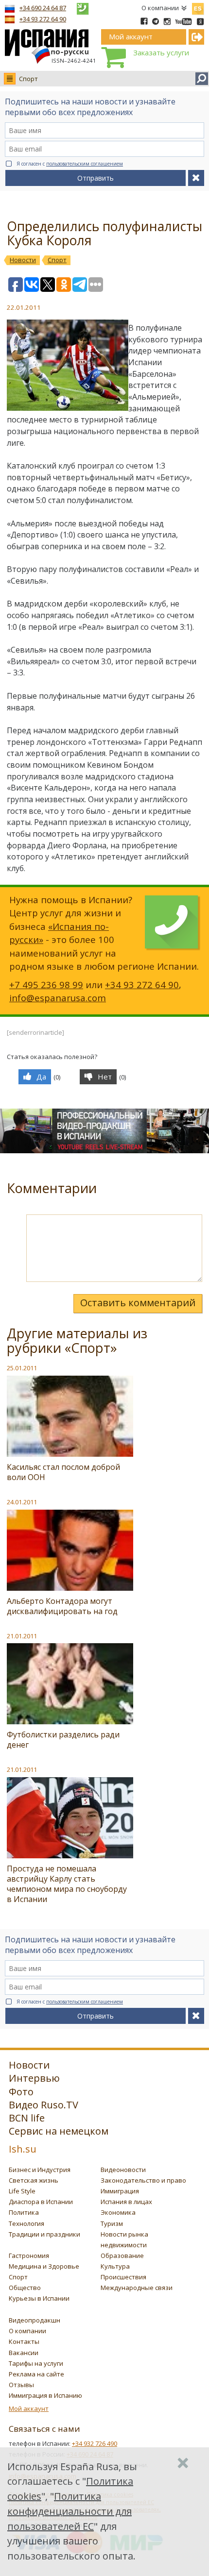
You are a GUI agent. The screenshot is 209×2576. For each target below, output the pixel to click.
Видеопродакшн (35, 2320)
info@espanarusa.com (58, 998)
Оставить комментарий (138, 1303)
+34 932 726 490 (95, 2443)
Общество (25, 2288)
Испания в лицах (126, 2202)
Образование (122, 2256)
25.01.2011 (22, 1368)
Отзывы (21, 2385)
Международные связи (137, 2288)
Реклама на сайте (36, 2374)
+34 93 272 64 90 (43, 19)
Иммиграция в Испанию (45, 2395)
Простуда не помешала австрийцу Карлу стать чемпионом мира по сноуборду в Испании (67, 1884)
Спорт (28, 79)
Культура (115, 2266)
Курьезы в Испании (39, 2298)
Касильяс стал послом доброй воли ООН (63, 1472)
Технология (26, 2223)
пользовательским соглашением (85, 164)
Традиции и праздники (44, 2234)
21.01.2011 (22, 1636)
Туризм (112, 2223)
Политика (24, 2212)
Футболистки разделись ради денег (63, 1740)
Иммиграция (120, 2191)
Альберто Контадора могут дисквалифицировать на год (62, 1606)
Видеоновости (123, 2170)
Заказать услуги (161, 52)
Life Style (22, 2191)
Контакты (24, 2341)
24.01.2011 (22, 1502)
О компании (160, 8)
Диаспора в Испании (41, 2202)
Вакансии (24, 2353)
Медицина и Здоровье (44, 2266)
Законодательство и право (143, 2180)
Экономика (118, 2212)
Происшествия (123, 2277)
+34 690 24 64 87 (43, 8)
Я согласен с (70, 164)
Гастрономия (29, 2256)
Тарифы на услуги (36, 2363)
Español (198, 7)
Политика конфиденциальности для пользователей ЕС (70, 2511)
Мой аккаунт (29, 2408)
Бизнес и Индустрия (40, 2170)
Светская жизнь (34, 2180)
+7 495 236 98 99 (46, 985)
